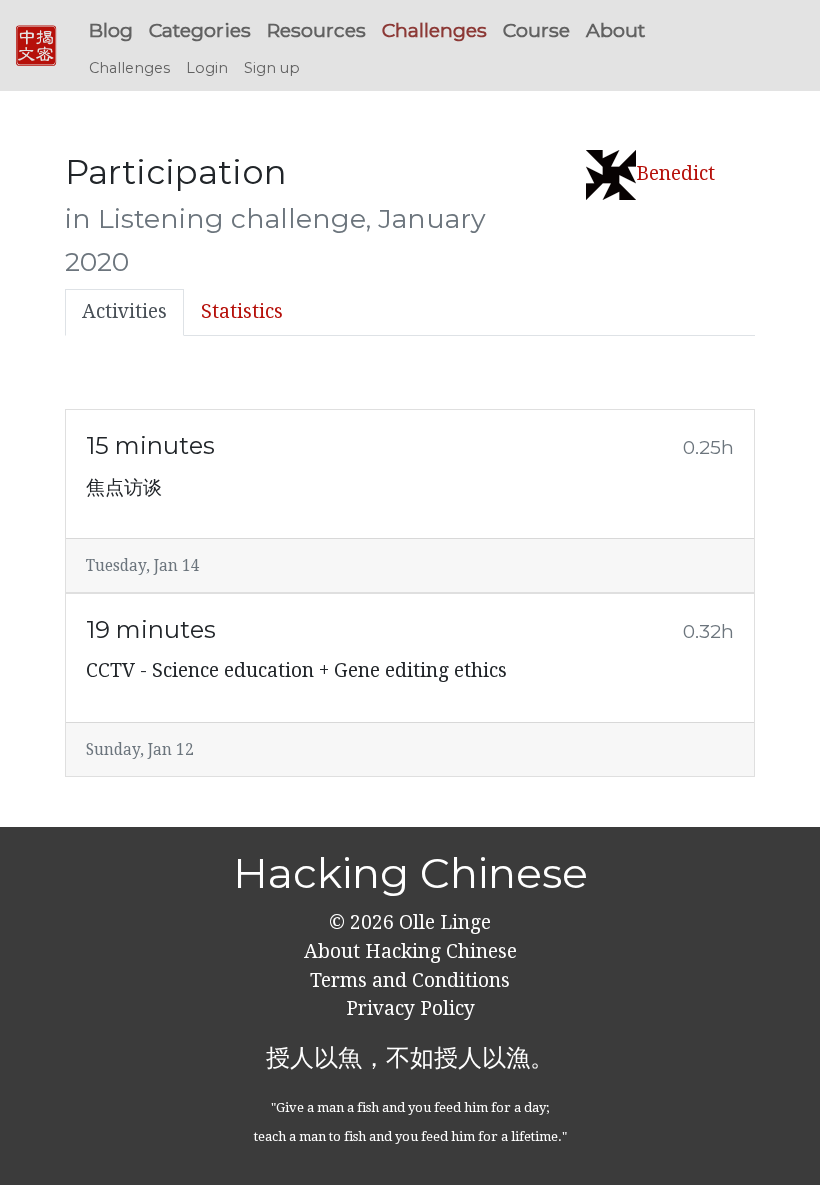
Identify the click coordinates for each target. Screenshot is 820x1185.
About (615, 30)
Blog (111, 30)
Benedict (675, 173)
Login (207, 68)
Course (536, 30)
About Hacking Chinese (410, 951)
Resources (316, 30)
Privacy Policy (410, 1008)
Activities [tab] (124, 311)
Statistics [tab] (242, 311)
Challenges (434, 30)
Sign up (272, 68)
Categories (200, 30)
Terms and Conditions (410, 980)
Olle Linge (442, 922)
